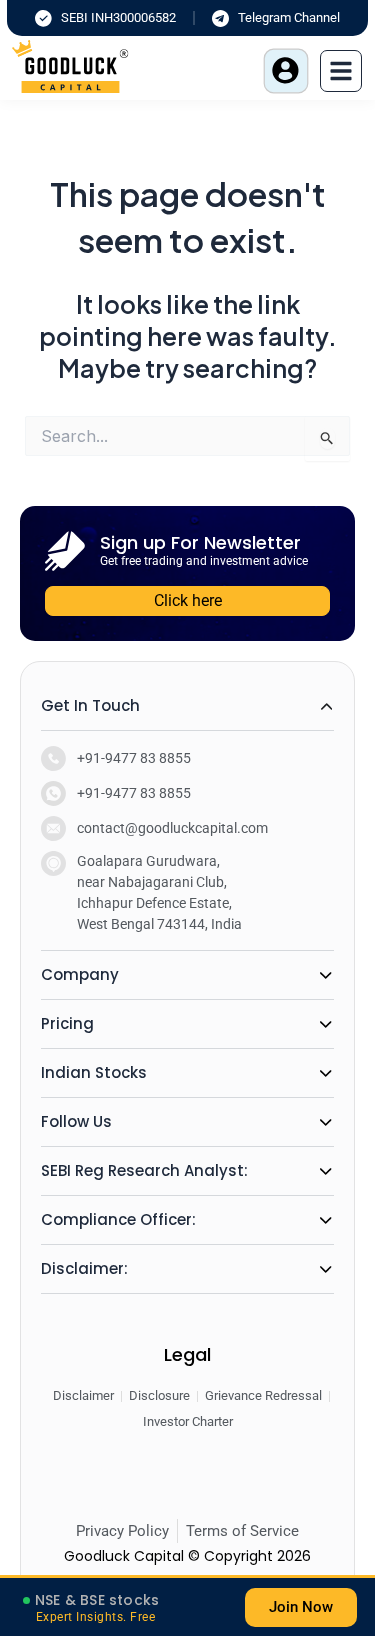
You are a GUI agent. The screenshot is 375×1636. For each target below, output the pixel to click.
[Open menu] (341, 71)
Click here (188, 600)
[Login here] (286, 71)
